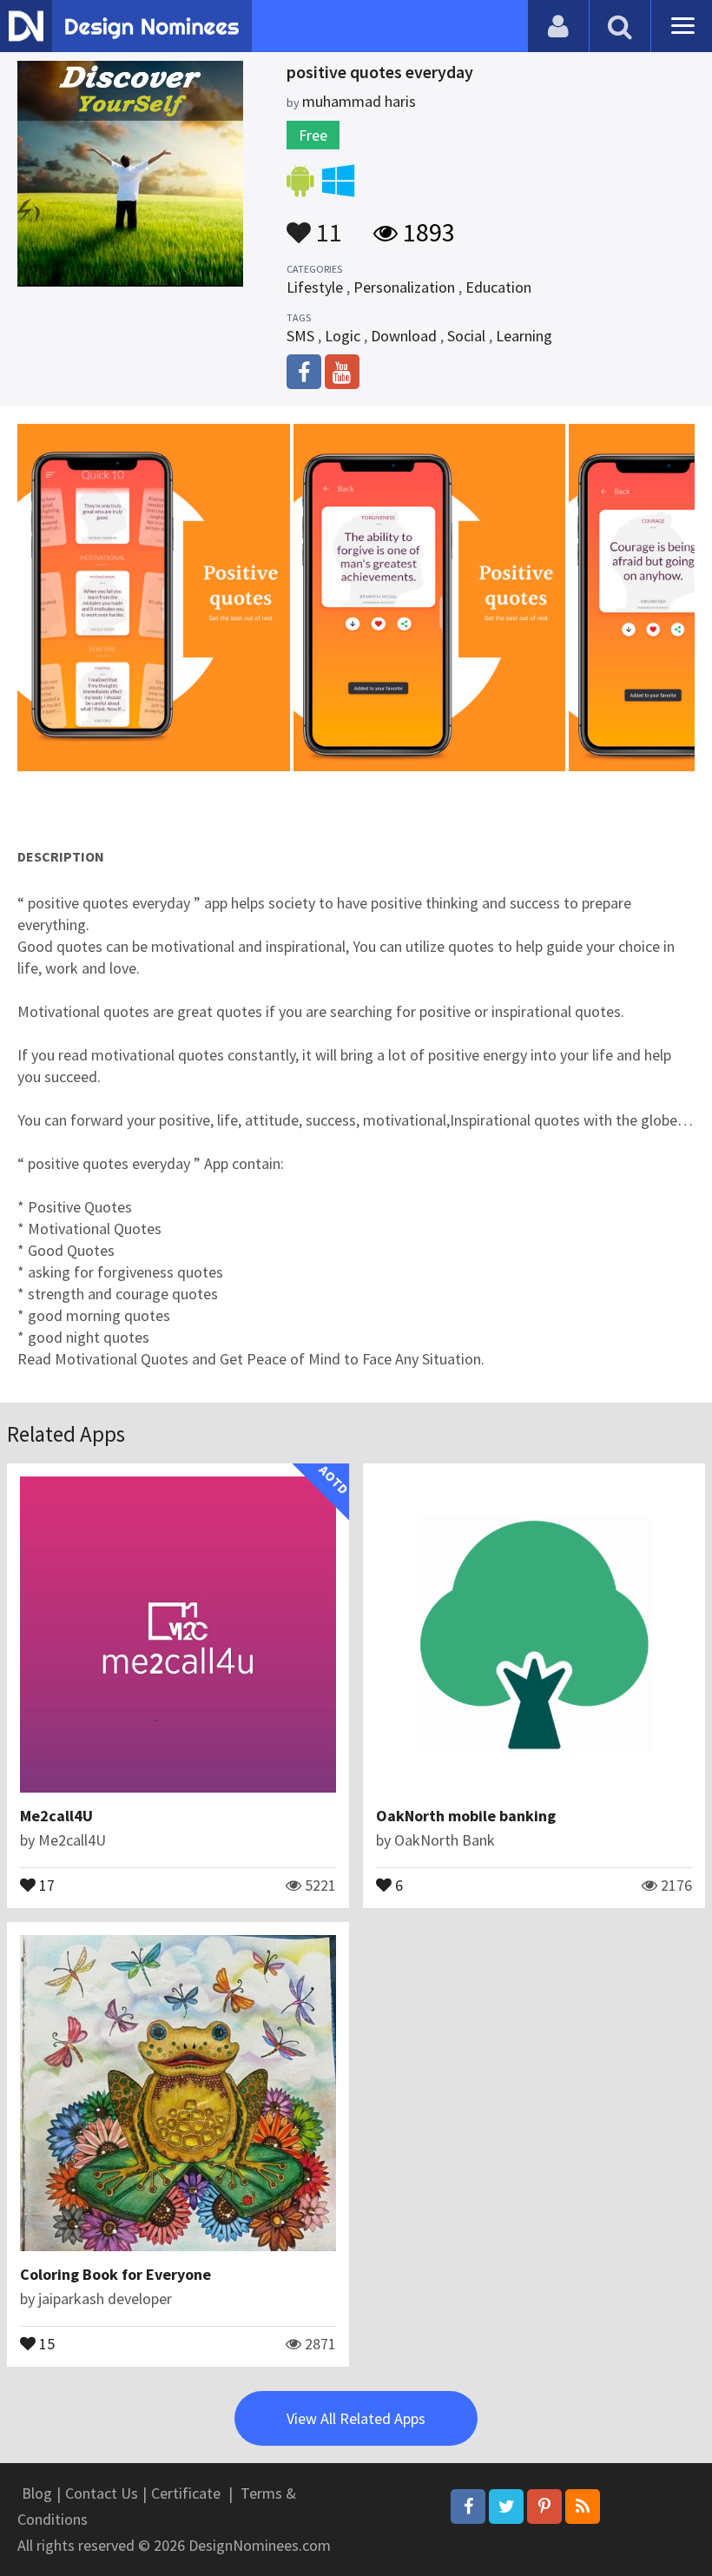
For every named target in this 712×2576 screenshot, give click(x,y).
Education (498, 287)
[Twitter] (506, 2507)
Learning (524, 336)
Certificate (186, 2493)
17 (45, 1884)
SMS (300, 336)
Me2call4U (56, 1816)
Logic (343, 336)
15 (45, 2342)
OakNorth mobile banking (466, 1816)
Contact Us (102, 2493)
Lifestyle (315, 287)
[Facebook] (468, 2507)
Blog (37, 2493)
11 (326, 224)
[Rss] (583, 2507)
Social (466, 336)
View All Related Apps (356, 2418)
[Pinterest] (544, 2507)
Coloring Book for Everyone (115, 2274)
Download (404, 336)
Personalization (404, 287)
